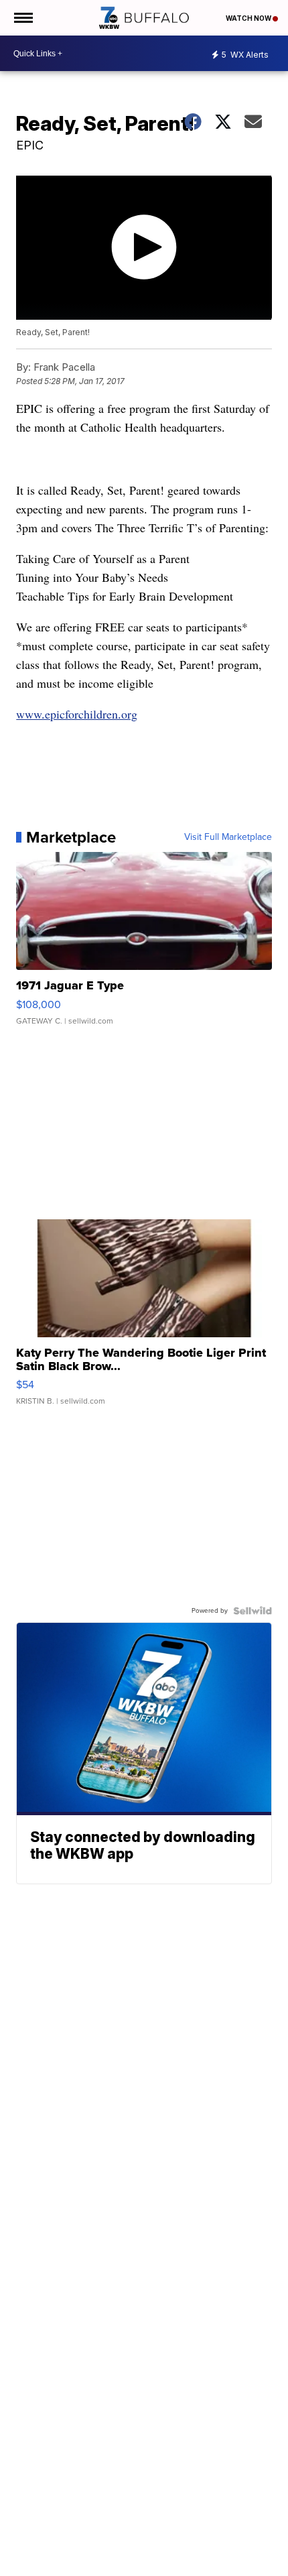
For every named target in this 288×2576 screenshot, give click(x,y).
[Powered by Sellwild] (253, 1611)
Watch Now (249, 18)
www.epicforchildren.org (77, 714)
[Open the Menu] (22, 18)
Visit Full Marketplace (228, 837)
